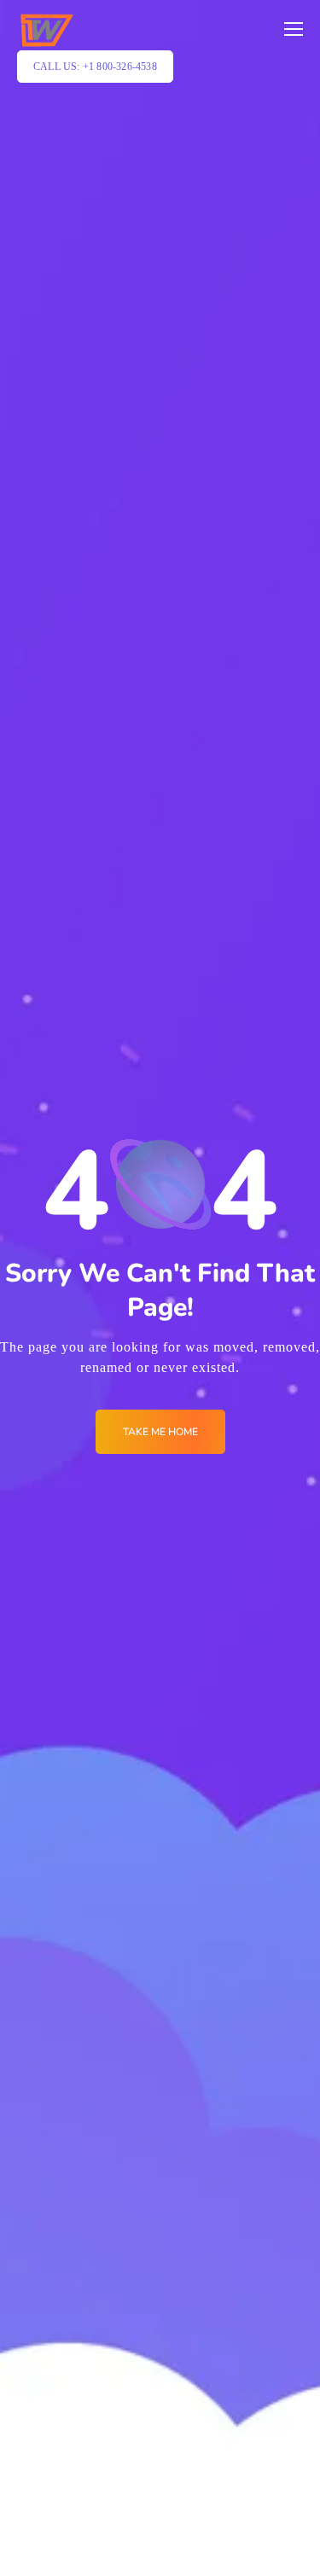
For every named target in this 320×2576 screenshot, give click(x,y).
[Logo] (46, 30)
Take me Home (160, 1432)
